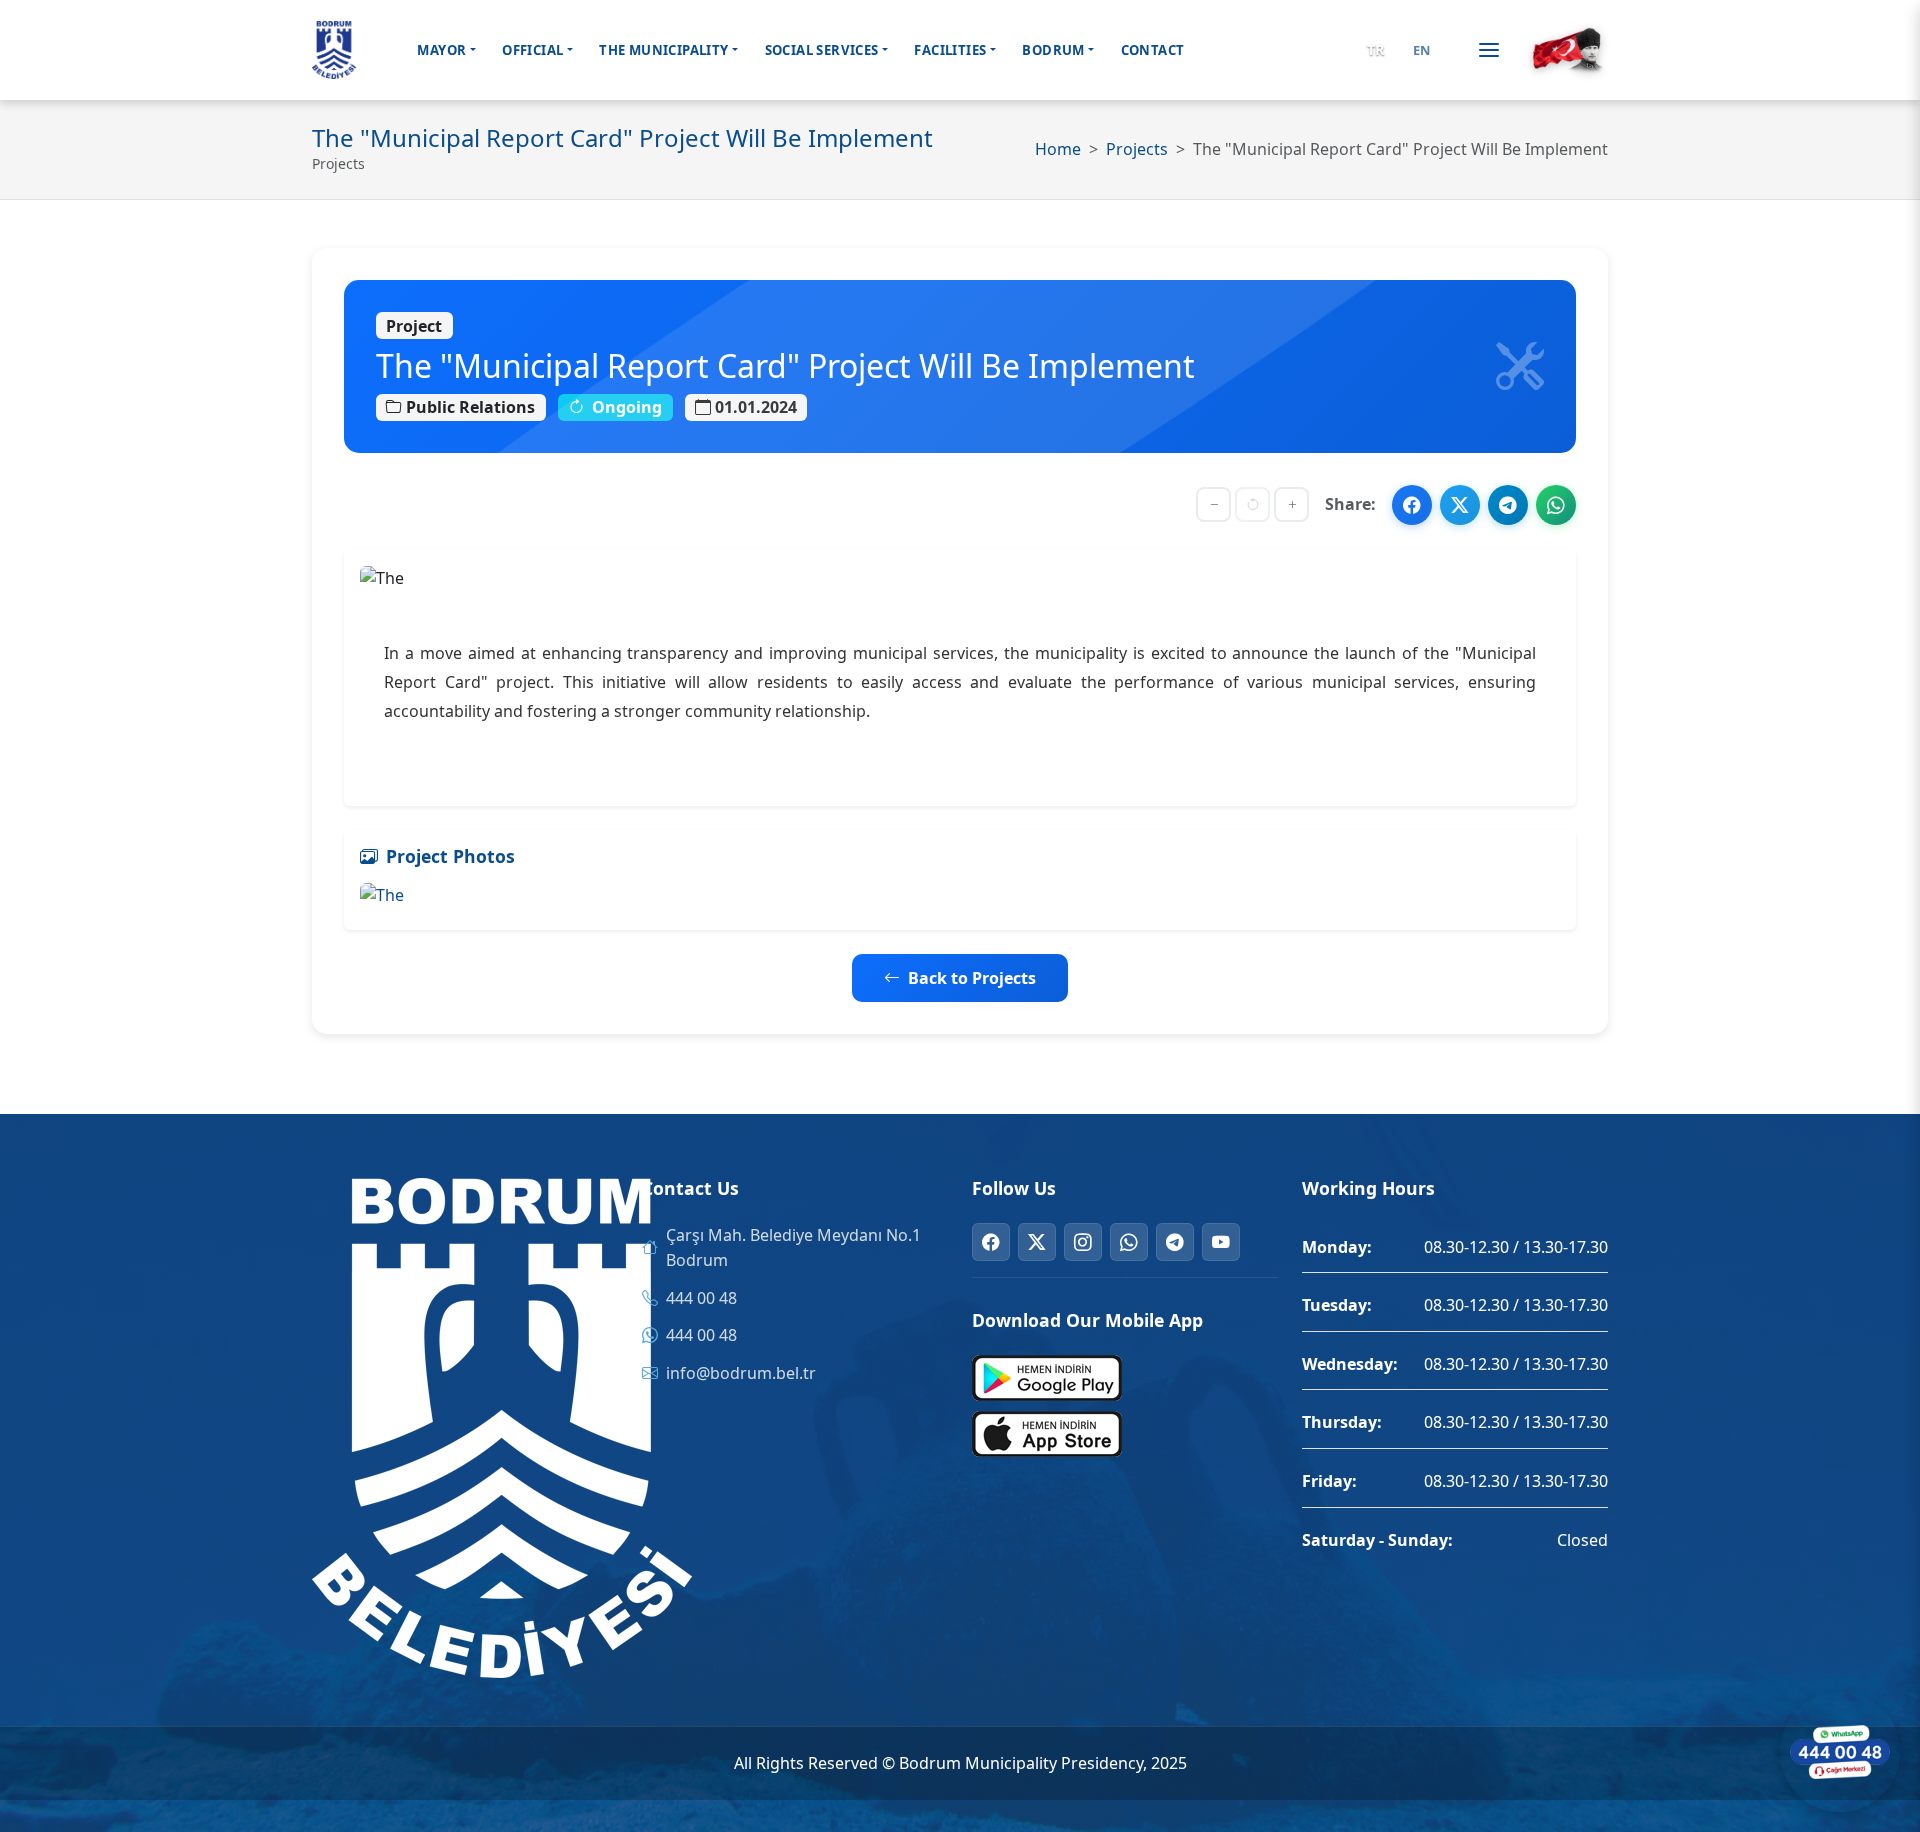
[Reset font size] (1252, 504)
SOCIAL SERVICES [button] (822, 50)
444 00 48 (701, 1298)
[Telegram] (1175, 1242)
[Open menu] (1489, 50)
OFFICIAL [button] (532, 50)
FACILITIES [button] (950, 50)
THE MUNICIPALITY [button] (663, 50)
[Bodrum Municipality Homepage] (334, 50)
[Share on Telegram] (1508, 505)
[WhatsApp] (1129, 1242)
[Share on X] (1460, 505)
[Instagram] (1083, 1242)
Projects (1137, 149)
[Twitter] (1037, 1242)
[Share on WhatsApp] (1556, 505)
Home (1058, 149)
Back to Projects (972, 978)
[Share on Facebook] (1412, 505)
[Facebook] (991, 1242)
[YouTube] (1221, 1242)
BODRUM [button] (1053, 50)
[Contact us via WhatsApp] (1840, 1752)
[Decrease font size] (1213, 504)
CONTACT (1153, 50)
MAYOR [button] (441, 50)
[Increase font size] (1291, 504)
